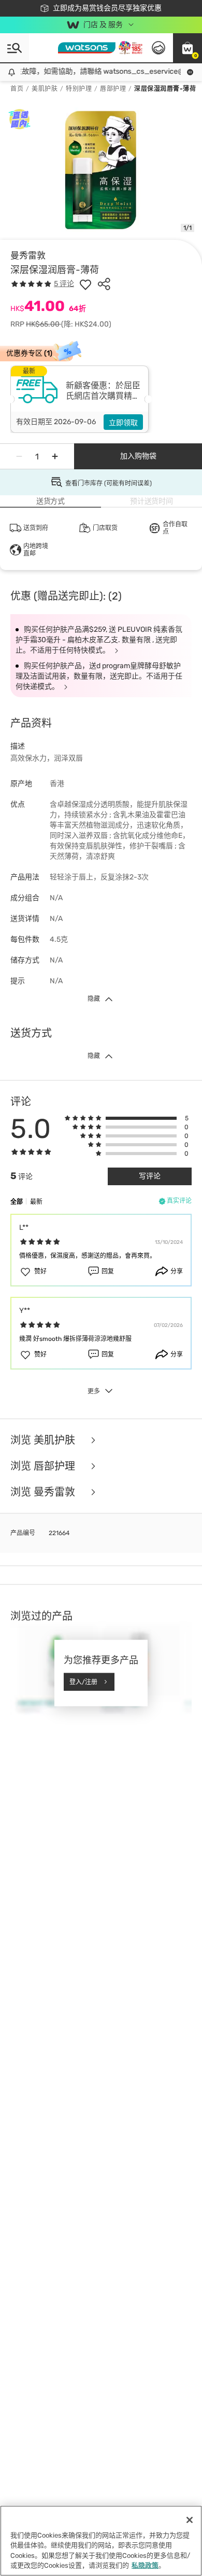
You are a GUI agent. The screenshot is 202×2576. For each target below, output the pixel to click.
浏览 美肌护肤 (44, 1440)
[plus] (55, 456)
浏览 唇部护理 (44, 1466)
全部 (17, 1202)
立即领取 (123, 423)
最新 (36, 1202)
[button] (187, 48)
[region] (101, 2541)
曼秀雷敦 (28, 255)
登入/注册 (83, 1682)
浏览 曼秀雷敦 (44, 1492)
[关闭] (190, 2520)
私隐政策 (145, 2565)
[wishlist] (85, 284)
